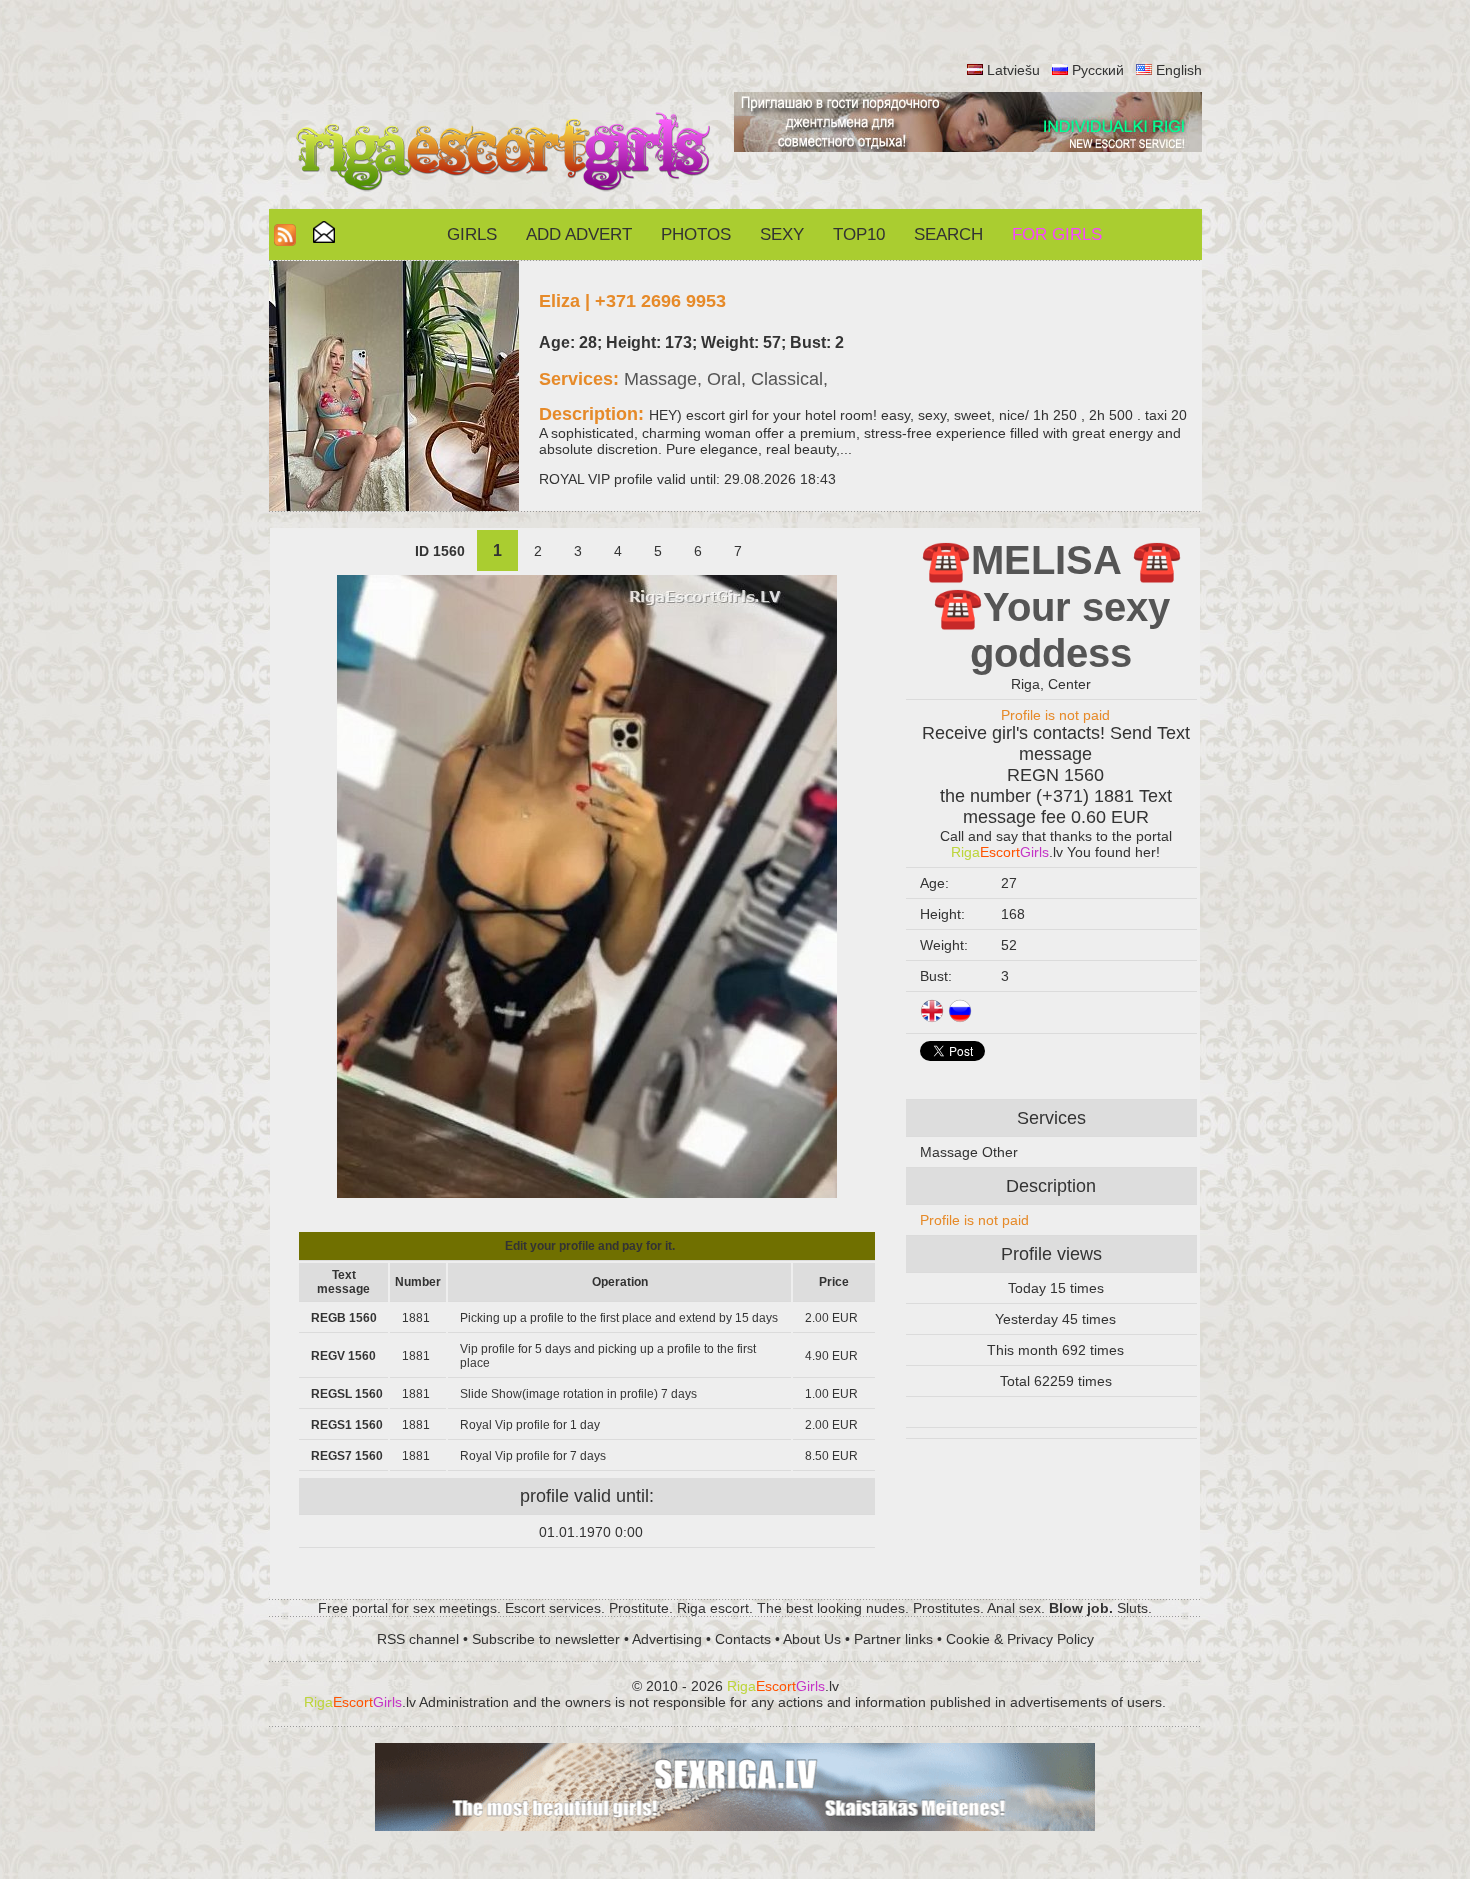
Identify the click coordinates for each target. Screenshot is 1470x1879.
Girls (472, 234)
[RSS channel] (285, 240)
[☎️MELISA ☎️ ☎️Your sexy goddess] (587, 1193)
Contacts (743, 1639)
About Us (812, 1639)
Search (948, 234)
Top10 (859, 234)
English (1179, 70)
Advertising (667, 1639)
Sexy (782, 234)
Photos (696, 234)
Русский (1098, 70)
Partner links (893, 1639)
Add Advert (579, 234)
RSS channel (418, 1639)
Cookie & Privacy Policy (1020, 1639)
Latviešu (1013, 70)
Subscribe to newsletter (546, 1639)
